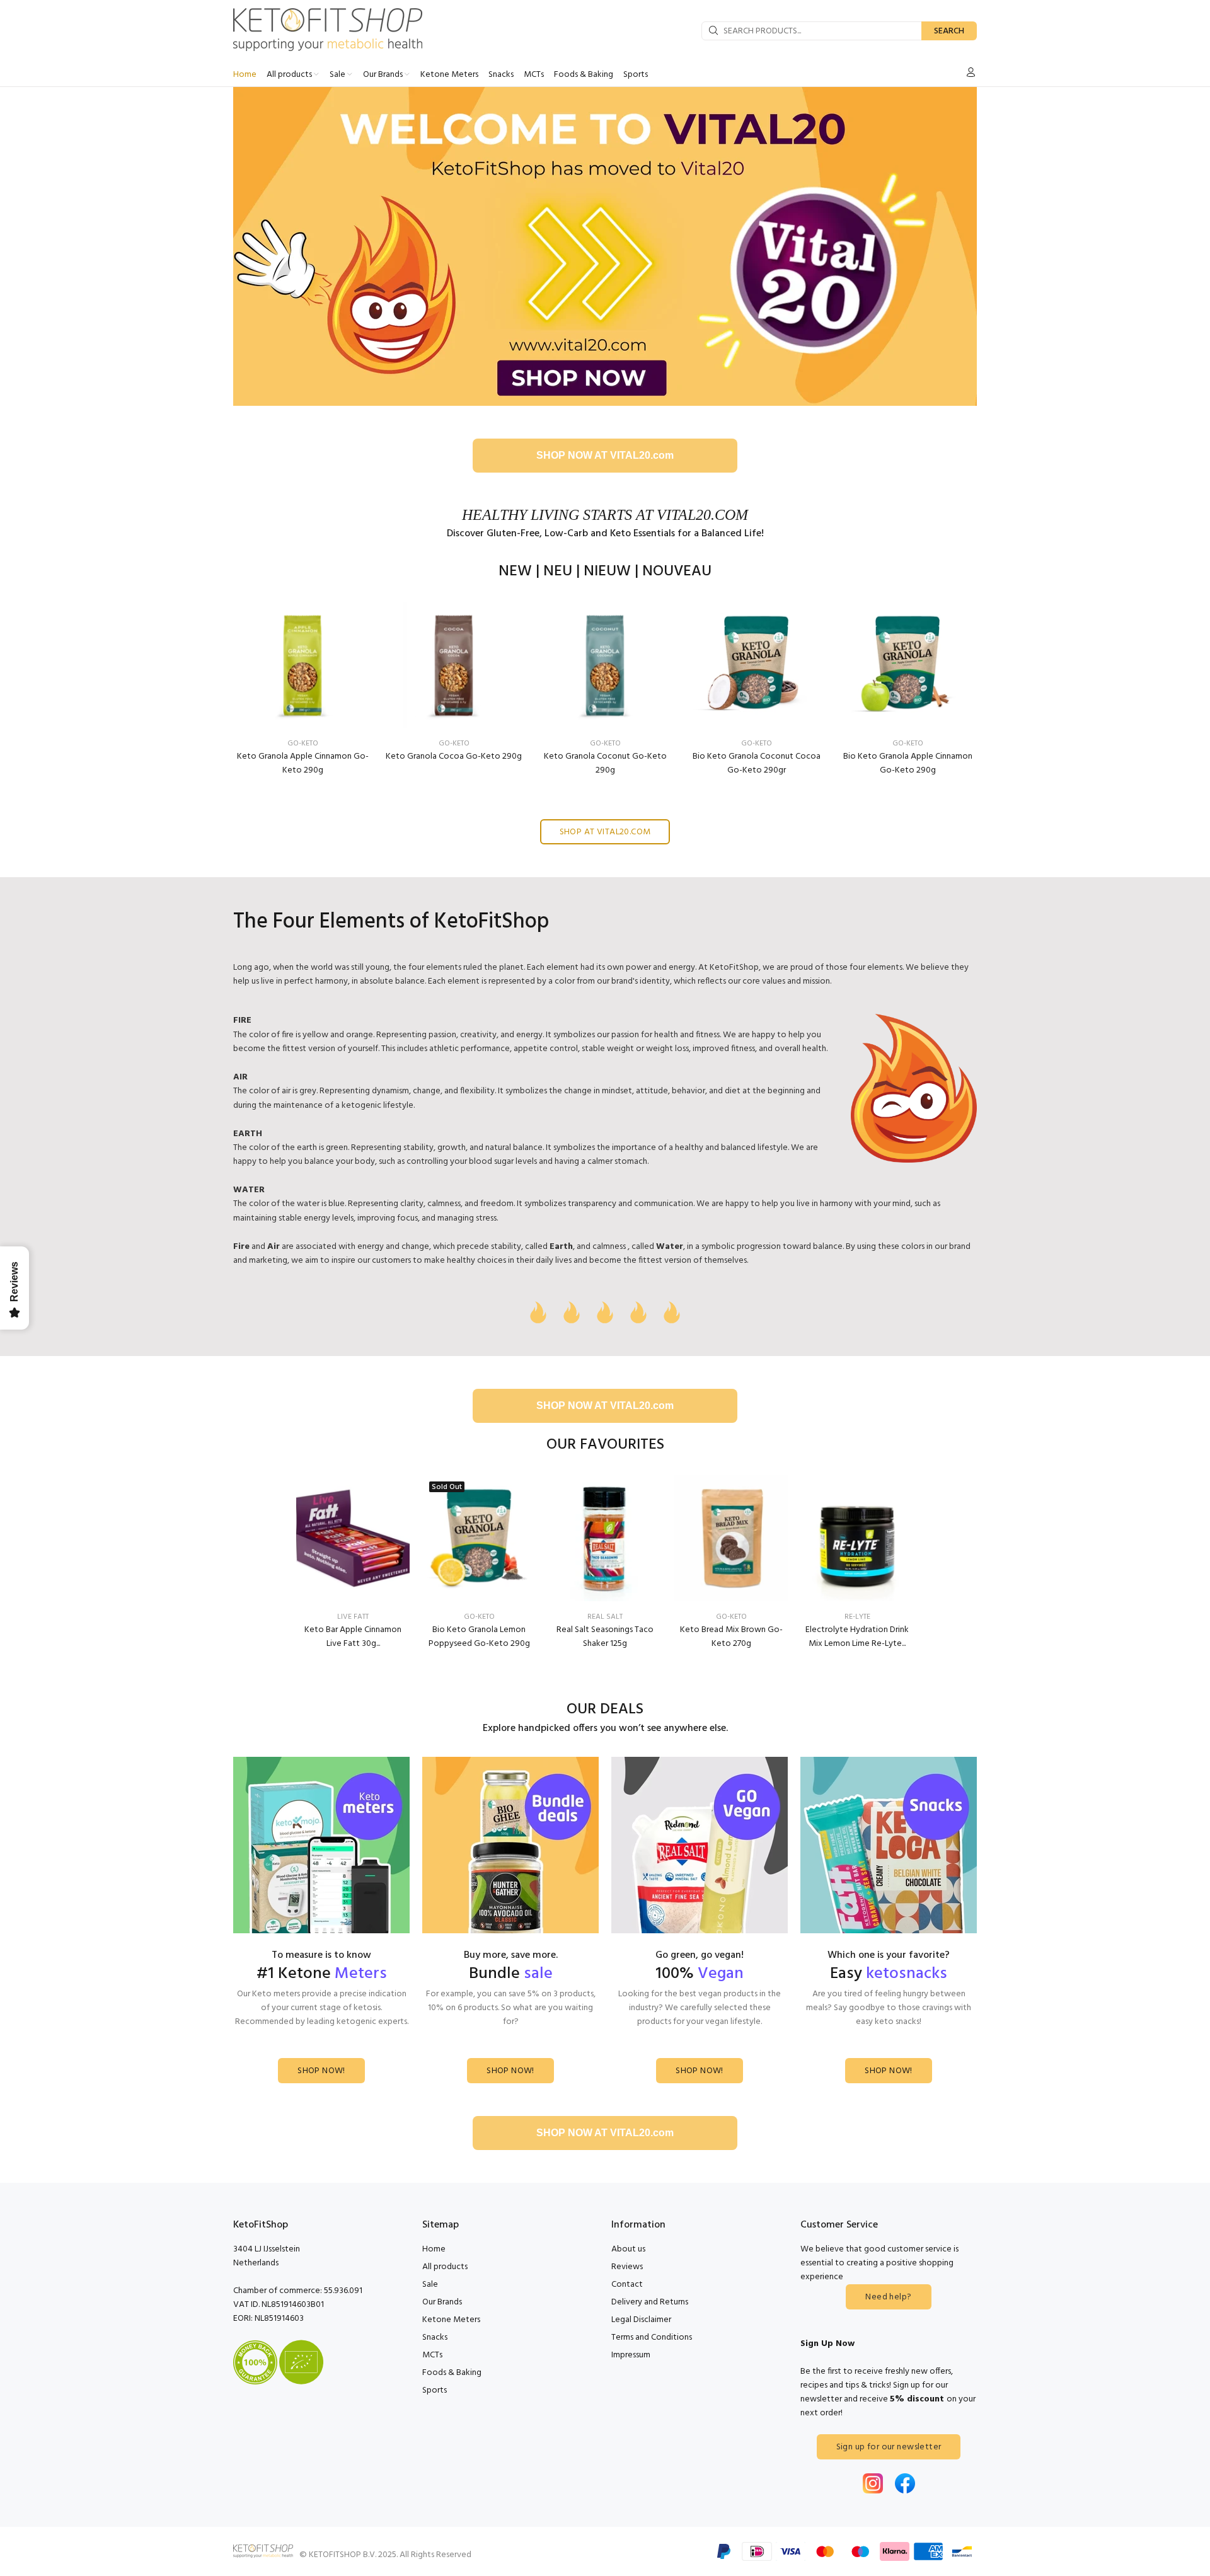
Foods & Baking (452, 2373)
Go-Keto (303, 744)
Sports (435, 2390)
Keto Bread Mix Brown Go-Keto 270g (731, 1637)
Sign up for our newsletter (889, 2447)
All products (445, 2267)
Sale (430, 2285)
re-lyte (857, 1617)
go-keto (479, 1617)
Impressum (631, 2355)
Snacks (435, 2337)
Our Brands (442, 2302)
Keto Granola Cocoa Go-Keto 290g (454, 756)
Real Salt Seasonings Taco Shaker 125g (605, 1637)
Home (434, 2249)
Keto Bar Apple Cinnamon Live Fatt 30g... (353, 1637)
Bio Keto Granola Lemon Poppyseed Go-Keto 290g (479, 1637)
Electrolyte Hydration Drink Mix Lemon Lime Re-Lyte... (857, 1637)
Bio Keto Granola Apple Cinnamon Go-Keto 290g (908, 763)
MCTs (432, 2355)
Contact (627, 2285)
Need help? (888, 2297)
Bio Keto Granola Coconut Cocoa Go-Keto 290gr (757, 763)
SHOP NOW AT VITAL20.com (605, 455)
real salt (605, 1617)
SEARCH (949, 31)
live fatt (353, 1617)
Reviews (627, 2267)
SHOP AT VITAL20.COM (605, 832)
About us (628, 2249)
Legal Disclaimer (641, 2320)
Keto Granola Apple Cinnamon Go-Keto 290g (303, 763)
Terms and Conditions (652, 2337)
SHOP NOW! (321, 2071)
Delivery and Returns (650, 2302)
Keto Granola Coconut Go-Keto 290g (605, 763)
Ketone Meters (451, 2320)
